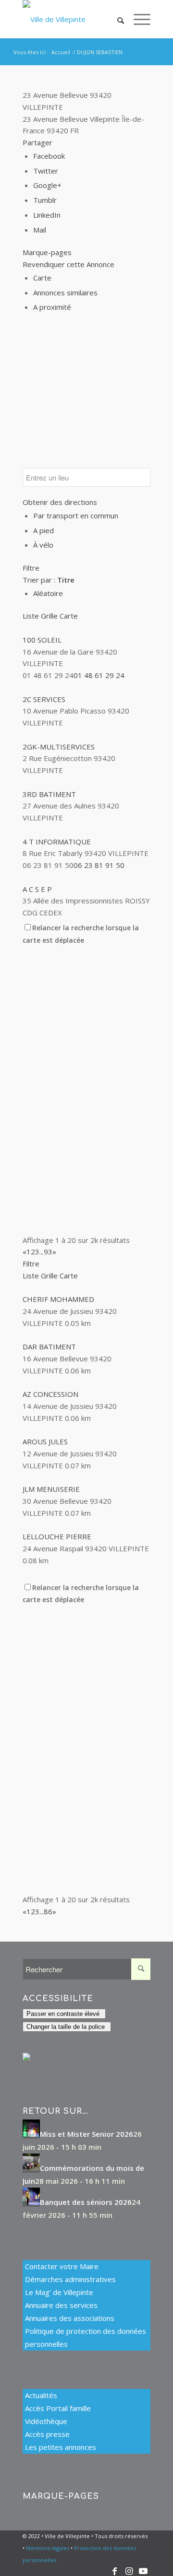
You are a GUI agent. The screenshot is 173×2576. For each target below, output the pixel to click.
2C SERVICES (44, 699)
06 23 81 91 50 (99, 865)
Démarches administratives (70, 2279)
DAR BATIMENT (49, 1347)
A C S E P (37, 889)
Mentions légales (48, 2548)
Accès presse (47, 2434)
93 (48, 1252)
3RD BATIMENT (49, 794)
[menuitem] (116, 19)
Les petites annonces (61, 2447)
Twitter (46, 171)
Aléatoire (48, 593)
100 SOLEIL (42, 640)
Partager (37, 142)
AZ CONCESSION (50, 1394)
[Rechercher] (116, 19)
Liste (31, 616)
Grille (49, 616)
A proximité (52, 307)
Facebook (49, 156)
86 (48, 1911)
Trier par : (49, 580)
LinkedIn (47, 215)
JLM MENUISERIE (51, 1489)
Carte (42, 278)
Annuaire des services (61, 2305)
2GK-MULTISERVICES (59, 747)
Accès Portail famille (58, 2408)
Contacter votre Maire (62, 2266)
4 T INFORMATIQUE (57, 842)
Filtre (31, 568)
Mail (40, 230)
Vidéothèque (46, 2421)
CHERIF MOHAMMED (58, 1299)
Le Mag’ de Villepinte (59, 2292)
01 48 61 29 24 (99, 675)
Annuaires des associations (70, 2318)
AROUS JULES (45, 1441)
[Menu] (137, 19)
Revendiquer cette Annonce (68, 264)
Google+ (47, 185)
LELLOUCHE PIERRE (57, 1536)
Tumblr (45, 200)
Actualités (41, 2395)
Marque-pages (47, 252)
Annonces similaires (65, 293)
